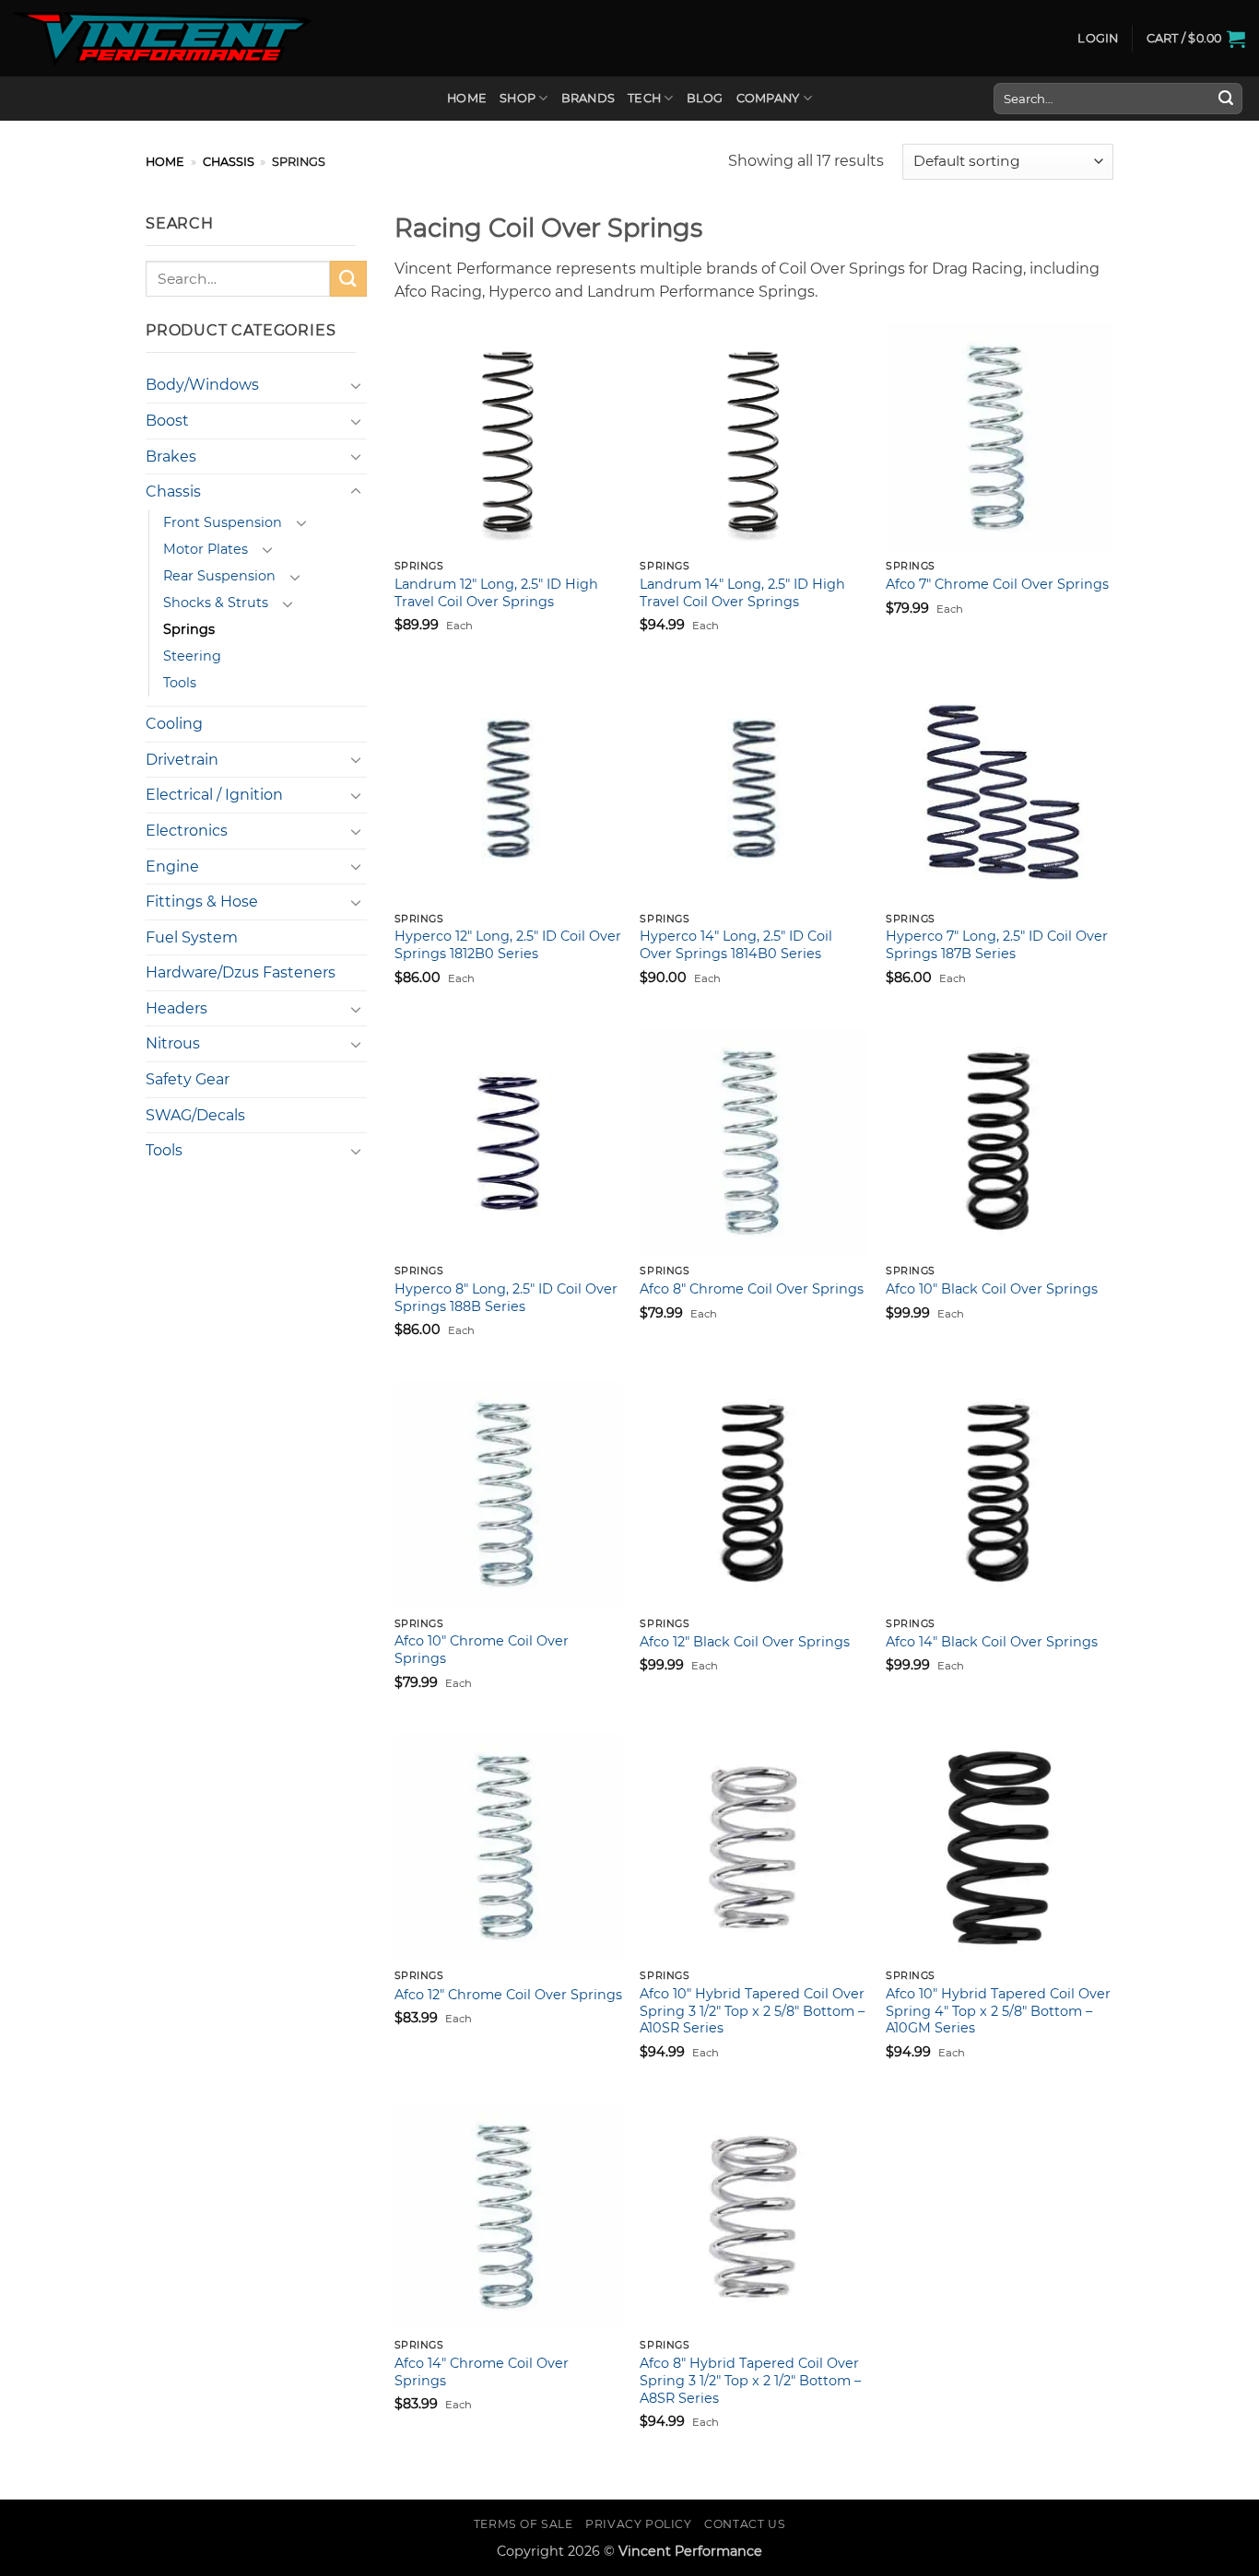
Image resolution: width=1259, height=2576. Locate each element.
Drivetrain (182, 760)
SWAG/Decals (195, 1115)
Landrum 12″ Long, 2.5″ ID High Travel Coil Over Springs (496, 593)
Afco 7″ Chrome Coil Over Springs (997, 584)
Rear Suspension (219, 576)
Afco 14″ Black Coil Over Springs (992, 1642)
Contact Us (745, 2524)
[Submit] (1226, 99)
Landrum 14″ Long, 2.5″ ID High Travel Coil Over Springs (742, 593)
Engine (172, 866)
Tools (180, 683)
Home (467, 98)
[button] (1098, 39)
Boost (167, 421)
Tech (644, 98)
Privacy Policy (639, 2524)
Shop (518, 98)
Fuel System (192, 937)
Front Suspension (223, 522)
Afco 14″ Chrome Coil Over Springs (482, 2372)
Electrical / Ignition (214, 795)
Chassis (229, 162)
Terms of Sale (524, 2524)
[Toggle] (356, 385)
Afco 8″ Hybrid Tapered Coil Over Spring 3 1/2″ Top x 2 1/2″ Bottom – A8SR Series (750, 2380)
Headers (176, 1008)
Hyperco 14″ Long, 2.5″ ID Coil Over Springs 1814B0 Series (736, 945)
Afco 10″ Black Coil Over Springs (992, 1289)
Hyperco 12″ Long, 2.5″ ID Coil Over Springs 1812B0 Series (508, 945)
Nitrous (173, 1043)
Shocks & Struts (216, 603)
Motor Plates (206, 549)
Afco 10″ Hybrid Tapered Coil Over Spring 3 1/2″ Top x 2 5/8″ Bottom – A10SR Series (752, 2011)
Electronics (187, 831)
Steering (192, 656)
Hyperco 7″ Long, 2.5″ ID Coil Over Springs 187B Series (997, 945)
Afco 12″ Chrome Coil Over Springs (508, 1995)
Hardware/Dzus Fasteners (241, 972)
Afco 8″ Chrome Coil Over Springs (752, 1289)
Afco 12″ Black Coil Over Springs (745, 1642)
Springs (189, 629)
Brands (588, 98)
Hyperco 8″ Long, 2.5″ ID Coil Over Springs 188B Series (506, 1298)
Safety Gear (188, 1079)
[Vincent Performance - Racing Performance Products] (163, 39)
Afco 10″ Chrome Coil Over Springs (482, 1650)
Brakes (171, 457)
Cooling (174, 724)
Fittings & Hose (202, 902)
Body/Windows (202, 385)
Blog (705, 98)
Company (768, 98)
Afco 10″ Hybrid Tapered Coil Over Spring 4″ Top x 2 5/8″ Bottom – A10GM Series (998, 2011)
